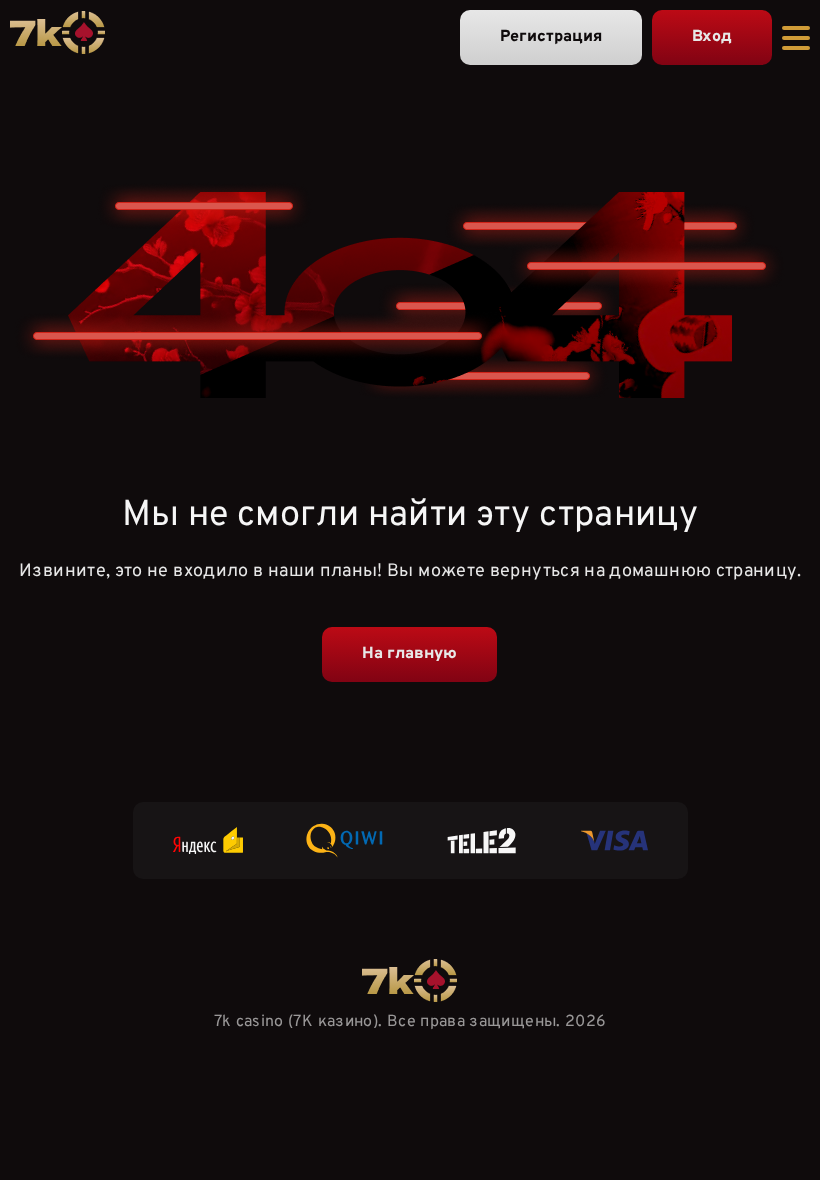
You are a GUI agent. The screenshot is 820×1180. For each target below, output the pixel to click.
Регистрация (551, 37)
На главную (409, 654)
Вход (712, 37)
